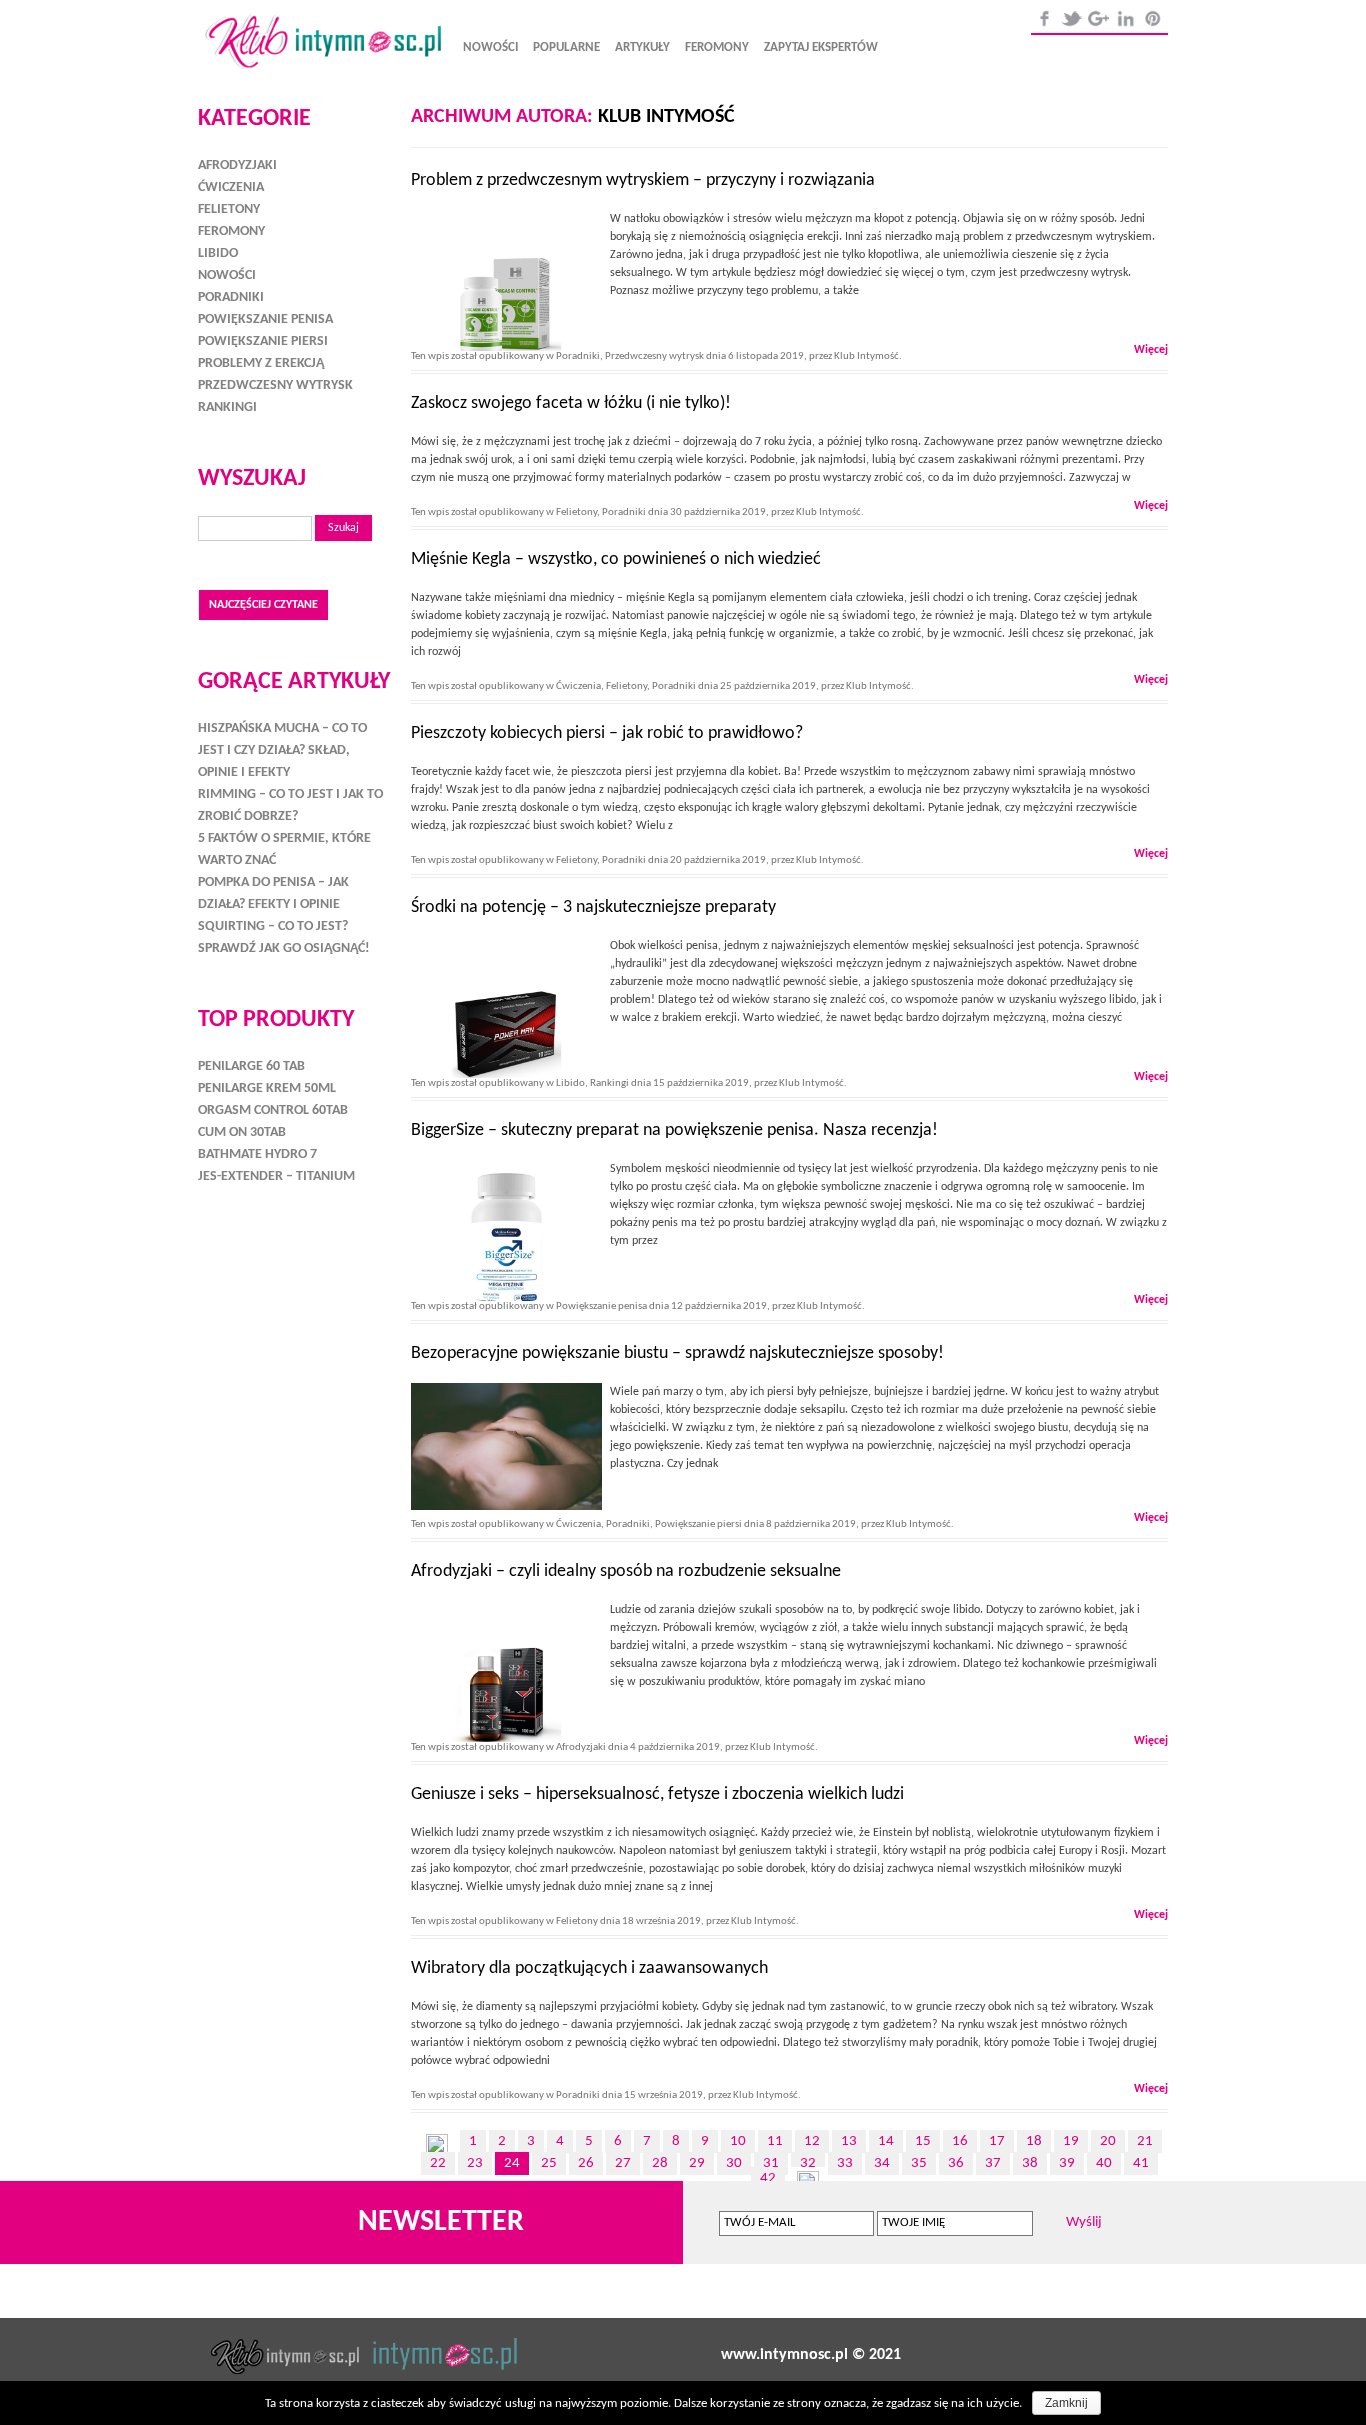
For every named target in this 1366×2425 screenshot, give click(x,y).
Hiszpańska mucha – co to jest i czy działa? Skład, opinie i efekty (282, 750)
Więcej (1151, 350)
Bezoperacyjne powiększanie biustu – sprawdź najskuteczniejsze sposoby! (677, 1353)
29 (697, 2163)
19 (1071, 2141)
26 (586, 2163)
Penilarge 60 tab (251, 1066)
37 (993, 2163)
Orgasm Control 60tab (273, 1110)
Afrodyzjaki (581, 1747)
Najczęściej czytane (263, 605)
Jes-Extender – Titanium (276, 1176)
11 (775, 2141)
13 (849, 2141)
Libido (570, 1083)
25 (549, 2163)
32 (808, 2163)
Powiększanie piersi (698, 1524)
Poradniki (578, 356)
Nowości (490, 47)
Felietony (576, 512)
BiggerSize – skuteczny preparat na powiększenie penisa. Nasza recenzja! (674, 1130)
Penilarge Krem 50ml (267, 1088)
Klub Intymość (666, 117)
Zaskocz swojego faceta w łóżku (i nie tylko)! (571, 403)
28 (660, 2163)
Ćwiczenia (578, 686)
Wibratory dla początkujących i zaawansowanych (589, 1968)
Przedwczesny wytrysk (654, 356)
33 (845, 2163)
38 (1030, 2163)
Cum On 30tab (242, 1132)
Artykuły (642, 47)
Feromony (717, 47)
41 (1141, 2163)
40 (1104, 2163)
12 (812, 2141)
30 (734, 2163)
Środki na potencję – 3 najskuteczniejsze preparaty (593, 907)
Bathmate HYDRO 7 (257, 1154)
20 (1108, 2141)
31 (771, 2163)
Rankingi (609, 1083)
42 (768, 2178)
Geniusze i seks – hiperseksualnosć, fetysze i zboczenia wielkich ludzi (657, 1794)
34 (882, 2163)
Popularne (566, 47)
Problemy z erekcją (261, 363)
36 (956, 2163)
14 (886, 2141)
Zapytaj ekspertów (821, 47)
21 (1145, 2141)
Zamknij (1066, 2403)
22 (438, 2163)
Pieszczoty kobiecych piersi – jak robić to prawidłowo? (607, 733)
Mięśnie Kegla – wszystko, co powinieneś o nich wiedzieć (616, 559)
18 (1034, 2141)
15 (923, 2141)
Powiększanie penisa (601, 1306)
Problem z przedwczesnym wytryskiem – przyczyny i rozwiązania (643, 180)
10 (738, 2141)
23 (475, 2163)
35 (919, 2163)
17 (997, 2141)
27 (623, 2163)
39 (1067, 2163)
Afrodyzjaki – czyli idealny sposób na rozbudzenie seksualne (626, 1571)
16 (960, 2141)
